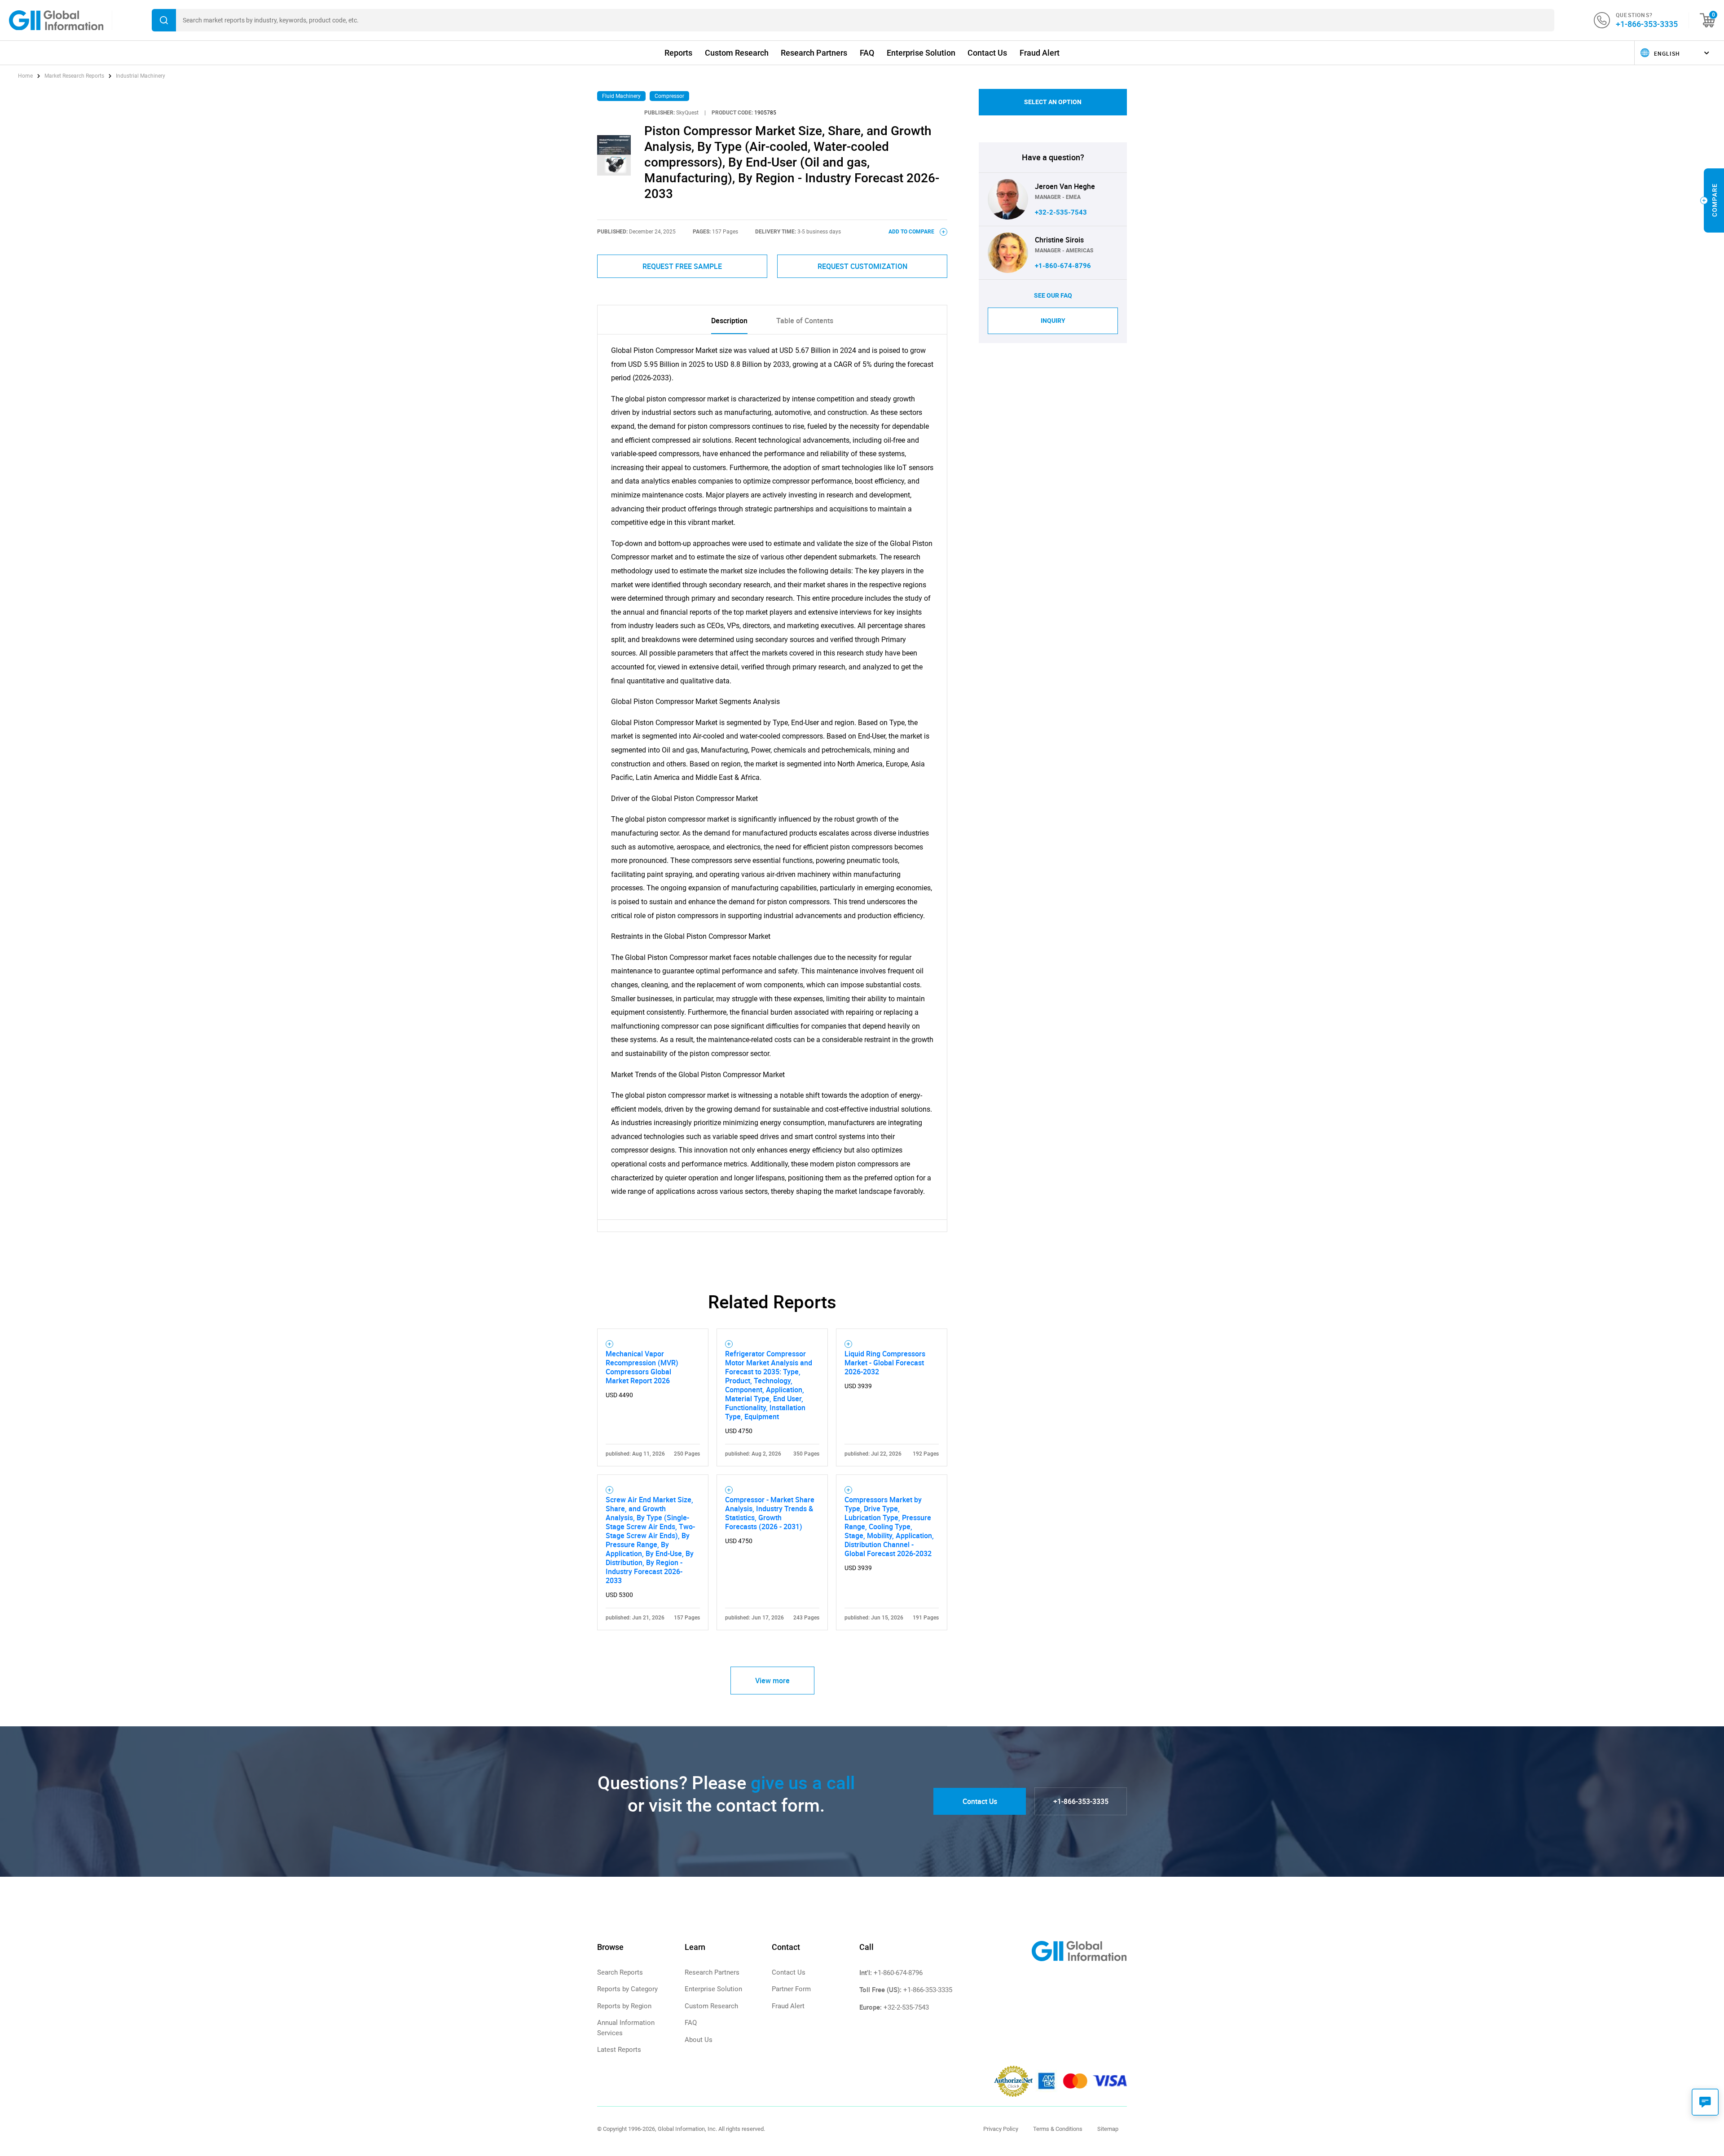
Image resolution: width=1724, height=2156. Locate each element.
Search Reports (620, 1972)
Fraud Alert (1040, 53)
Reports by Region (624, 2006)
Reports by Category (627, 1989)
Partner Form (791, 1989)
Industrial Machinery (141, 76)
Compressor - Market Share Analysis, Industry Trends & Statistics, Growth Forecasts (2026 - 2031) (770, 1513)
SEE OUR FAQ (1053, 295)
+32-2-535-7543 (1061, 212)
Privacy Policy (1001, 2129)
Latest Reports (619, 2050)
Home (26, 76)
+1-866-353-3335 (1647, 24)
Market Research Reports (74, 76)
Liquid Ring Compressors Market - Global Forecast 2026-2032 (885, 1363)
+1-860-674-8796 (1063, 266)
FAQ (867, 53)
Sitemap (1108, 2129)
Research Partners (814, 53)
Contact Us (987, 53)
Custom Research (737, 53)
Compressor (669, 96)
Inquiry (1053, 321)
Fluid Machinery (621, 96)
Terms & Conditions (1058, 2129)
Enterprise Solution (921, 53)
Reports (678, 53)
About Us (699, 2040)
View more (772, 1681)
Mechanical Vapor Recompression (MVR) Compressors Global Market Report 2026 (642, 1367)
